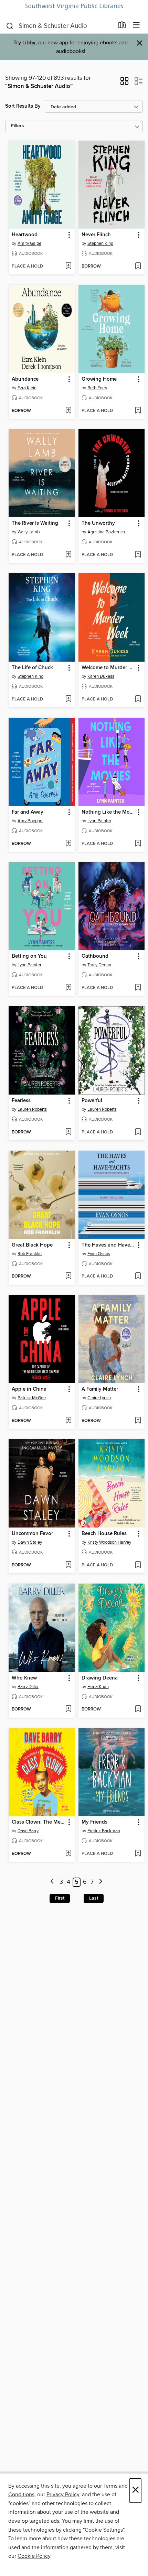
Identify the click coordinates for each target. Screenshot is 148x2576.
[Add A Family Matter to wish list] (138, 1421)
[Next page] (101, 1882)
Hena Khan (98, 1687)
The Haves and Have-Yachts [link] (108, 1245)
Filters (18, 126)
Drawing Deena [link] (100, 1678)
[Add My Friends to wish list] (138, 1854)
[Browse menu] (136, 25)
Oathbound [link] (95, 956)
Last (94, 1898)
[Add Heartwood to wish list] (68, 267)
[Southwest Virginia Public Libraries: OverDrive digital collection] (74, 7)
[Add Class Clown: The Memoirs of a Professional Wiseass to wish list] (68, 1854)
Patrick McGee (32, 1398)
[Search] (10, 25)
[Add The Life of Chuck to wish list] (68, 699)
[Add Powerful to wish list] (138, 1132)
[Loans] (122, 26)
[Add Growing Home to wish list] (138, 411)
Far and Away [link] (28, 812)
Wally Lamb (29, 532)
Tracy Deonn (99, 965)
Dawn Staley (30, 1542)
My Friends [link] (94, 1822)
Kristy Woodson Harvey (109, 1542)
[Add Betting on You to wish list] (68, 988)
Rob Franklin (30, 1254)
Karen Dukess (101, 676)
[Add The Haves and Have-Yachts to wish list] (138, 1276)
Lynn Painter (99, 821)
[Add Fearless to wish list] (68, 1132)
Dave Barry (28, 1831)
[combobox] (60, 26)
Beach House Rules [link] (104, 1534)
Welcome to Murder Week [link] (108, 668)
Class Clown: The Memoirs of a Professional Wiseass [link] (39, 1822)
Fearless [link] (21, 1101)
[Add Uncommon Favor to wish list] (68, 1565)
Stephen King (100, 243)
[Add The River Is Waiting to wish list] (68, 555)
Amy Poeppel (30, 821)
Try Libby (24, 43)
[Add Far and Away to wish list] (68, 844)
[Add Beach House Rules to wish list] (138, 1565)
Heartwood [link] (25, 235)
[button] (124, 83)
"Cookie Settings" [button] (104, 2530)
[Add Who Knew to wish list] (68, 1709)
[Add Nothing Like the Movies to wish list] (138, 844)
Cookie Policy (34, 2556)
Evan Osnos (99, 1254)
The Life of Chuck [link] (32, 668)
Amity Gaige (29, 243)
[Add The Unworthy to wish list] (138, 555)
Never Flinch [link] (96, 235)
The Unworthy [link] (98, 523)
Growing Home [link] (99, 379)
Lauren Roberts (32, 1109)
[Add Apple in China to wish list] (68, 1421)
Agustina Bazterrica (106, 532)
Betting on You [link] (29, 956)
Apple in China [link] (29, 1389)
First (60, 1898)
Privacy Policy (63, 2495)
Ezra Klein (27, 388)
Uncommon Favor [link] (32, 1534)
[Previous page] (52, 1882)
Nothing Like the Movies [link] (108, 812)
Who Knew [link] (24, 1678)
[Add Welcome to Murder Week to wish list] (138, 699)
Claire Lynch (99, 1398)
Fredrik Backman (104, 1831)
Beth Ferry (97, 388)
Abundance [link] (25, 379)
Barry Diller (28, 1687)
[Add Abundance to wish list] (68, 411)
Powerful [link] (92, 1101)
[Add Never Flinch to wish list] (138, 267)
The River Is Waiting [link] (35, 523)
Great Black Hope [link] (32, 1245)
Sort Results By (23, 106)
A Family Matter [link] (100, 1389)
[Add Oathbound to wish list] (138, 988)
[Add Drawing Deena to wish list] (138, 1709)
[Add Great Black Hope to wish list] (68, 1276)
